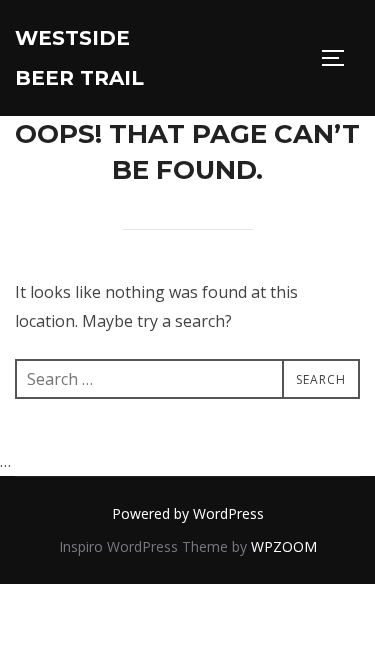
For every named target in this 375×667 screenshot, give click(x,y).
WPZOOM (284, 546)
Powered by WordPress (188, 513)
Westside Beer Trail (79, 58)
